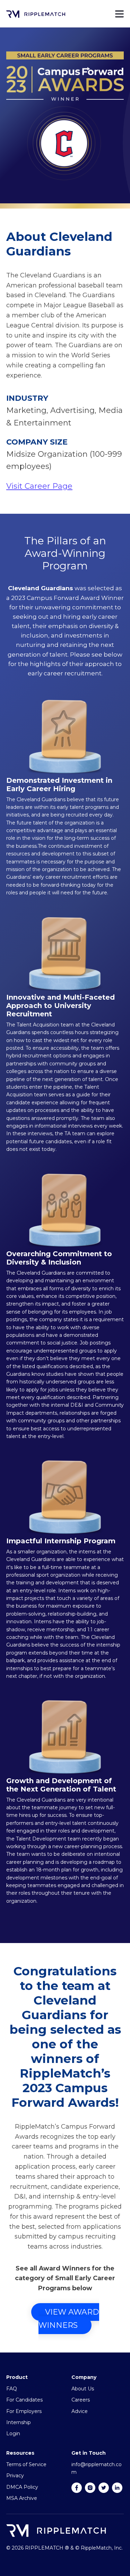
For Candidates (24, 2400)
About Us (83, 2389)
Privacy (15, 2476)
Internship (19, 2422)
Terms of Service (26, 2464)
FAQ (12, 2389)
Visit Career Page (39, 486)
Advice (80, 2411)
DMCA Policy (22, 2487)
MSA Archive (22, 2498)
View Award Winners (69, 2319)
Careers (81, 2400)
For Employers (24, 2411)
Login (13, 2433)
